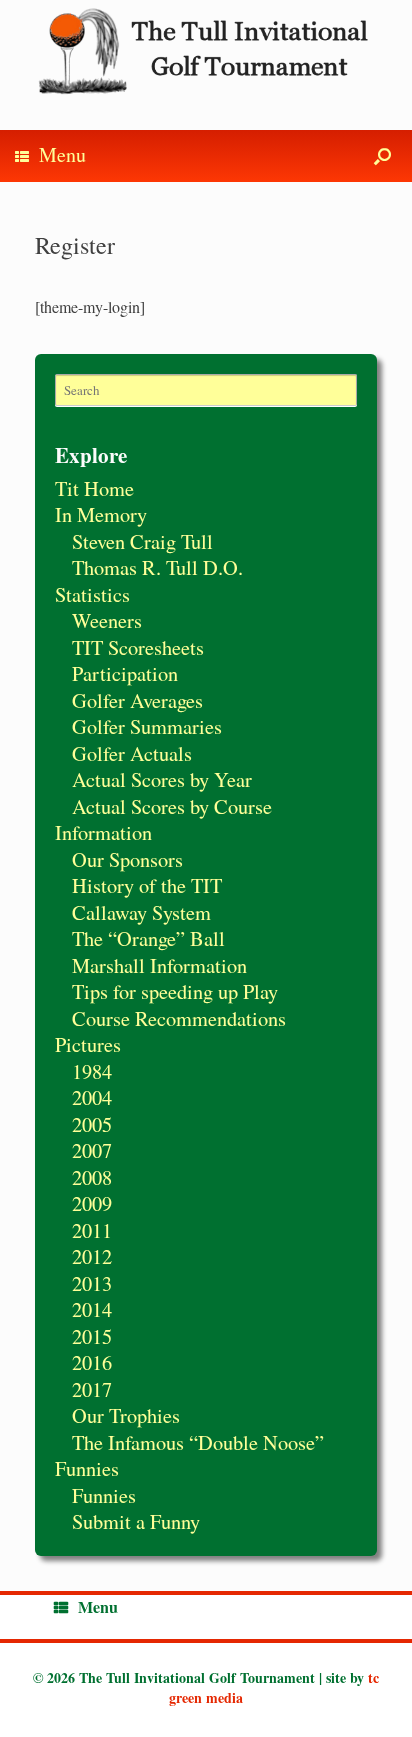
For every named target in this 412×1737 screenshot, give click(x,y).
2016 (92, 1362)
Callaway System (141, 912)
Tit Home (94, 488)
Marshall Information (159, 965)
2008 (92, 1177)
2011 (92, 1230)
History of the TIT (147, 885)
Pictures (88, 1044)
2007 (92, 1150)
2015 (92, 1336)
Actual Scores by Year (162, 779)
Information (103, 832)
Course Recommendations (179, 1018)
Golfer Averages (137, 700)
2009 (92, 1203)
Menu (62, 154)
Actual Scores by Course (172, 806)
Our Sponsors (127, 859)
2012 (92, 1256)
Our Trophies (126, 1415)
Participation (125, 673)
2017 (92, 1389)
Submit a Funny (136, 1521)
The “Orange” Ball (148, 938)
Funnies (87, 1468)
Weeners (107, 620)
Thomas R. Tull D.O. (157, 567)
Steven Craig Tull (142, 541)
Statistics (92, 594)
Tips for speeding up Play (175, 991)
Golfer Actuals (132, 753)
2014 (92, 1309)
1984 (92, 1071)
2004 (92, 1097)
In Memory (101, 514)
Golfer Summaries (147, 726)
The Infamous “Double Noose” (198, 1442)
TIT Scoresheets (138, 647)
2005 (92, 1124)
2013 (92, 1283)
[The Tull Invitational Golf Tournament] (206, 50)
